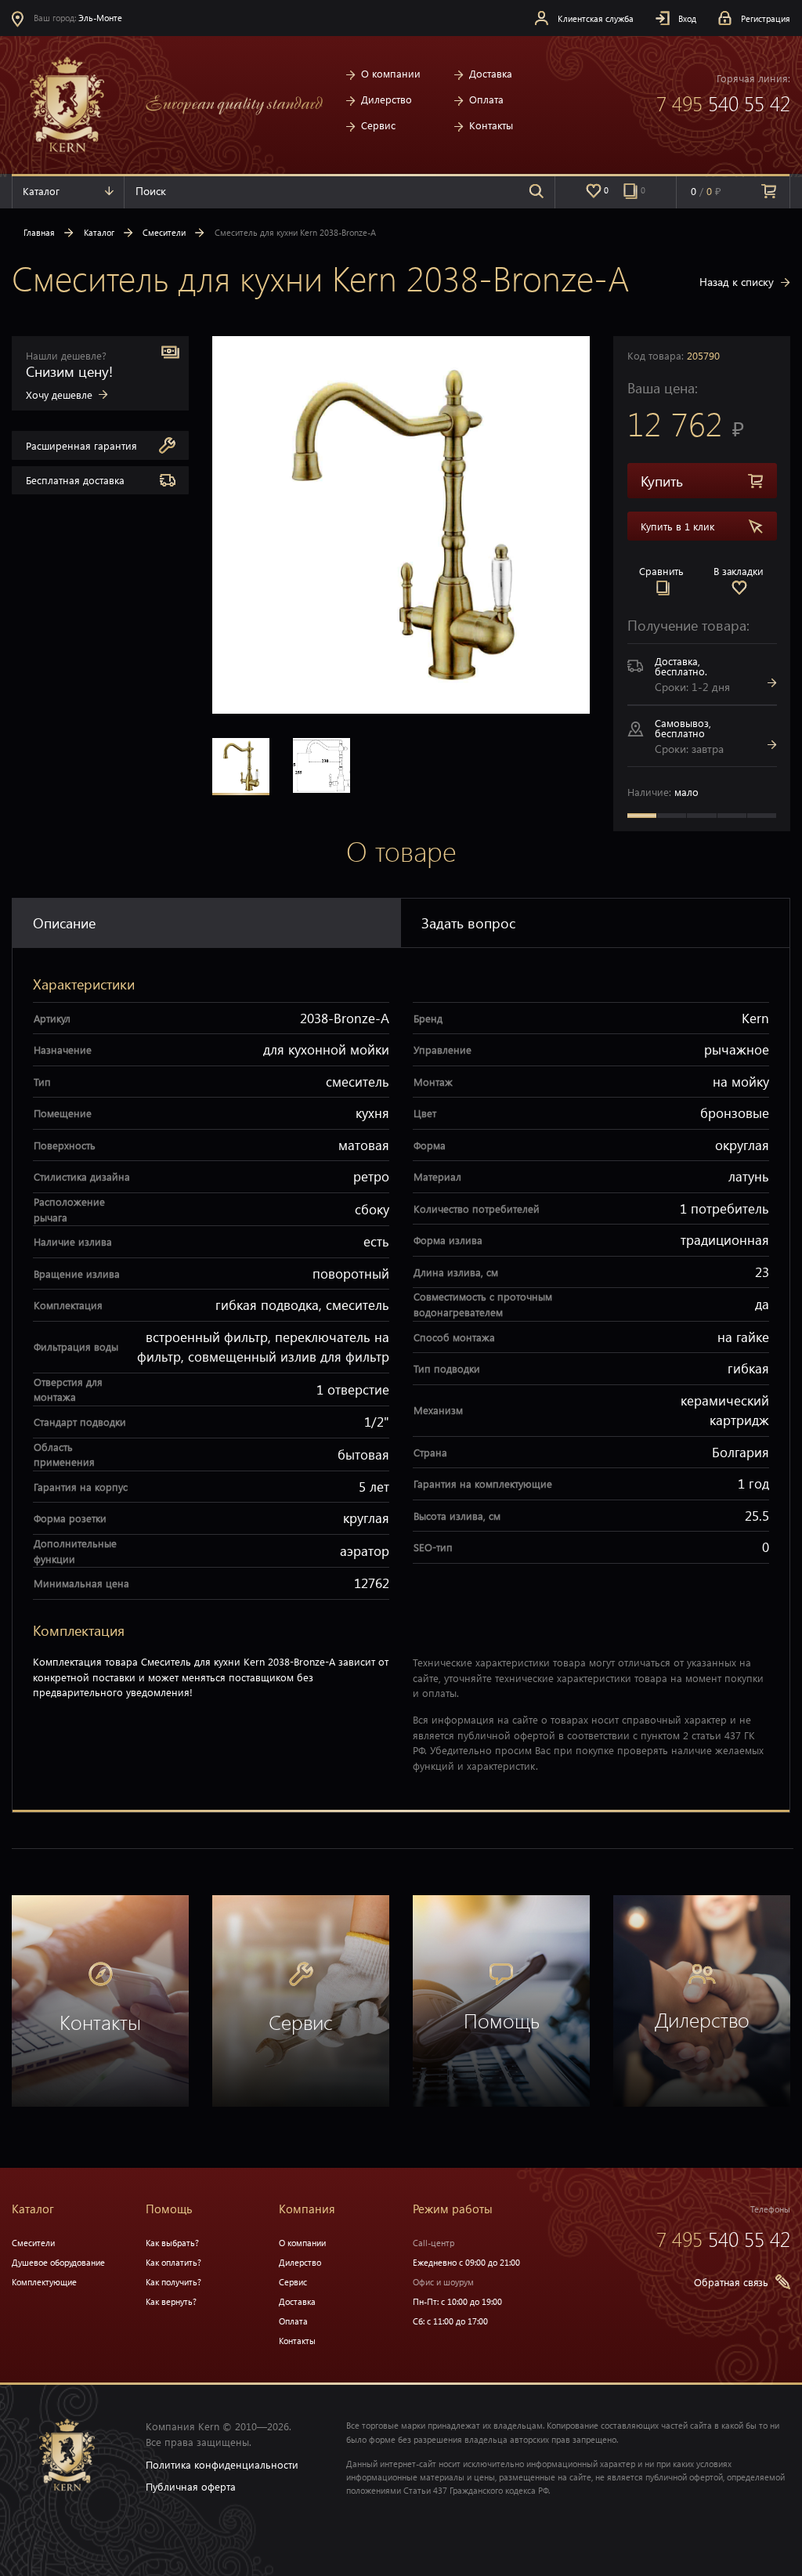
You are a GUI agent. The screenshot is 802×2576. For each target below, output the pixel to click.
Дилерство (387, 99)
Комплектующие (44, 2282)
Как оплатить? (173, 2262)
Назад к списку (737, 282)
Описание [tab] (64, 923)
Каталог (41, 191)
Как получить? (173, 2282)
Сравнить (661, 571)
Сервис (378, 125)
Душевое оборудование (58, 2262)
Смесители (164, 232)
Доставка (491, 73)
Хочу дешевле (59, 394)
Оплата (486, 99)
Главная (39, 232)
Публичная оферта (191, 2486)
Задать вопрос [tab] (468, 923)
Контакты (491, 125)
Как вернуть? (171, 2301)
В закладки (739, 571)
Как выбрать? (172, 2243)
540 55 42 (723, 103)
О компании (391, 73)
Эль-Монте (101, 18)
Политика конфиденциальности (222, 2464)
